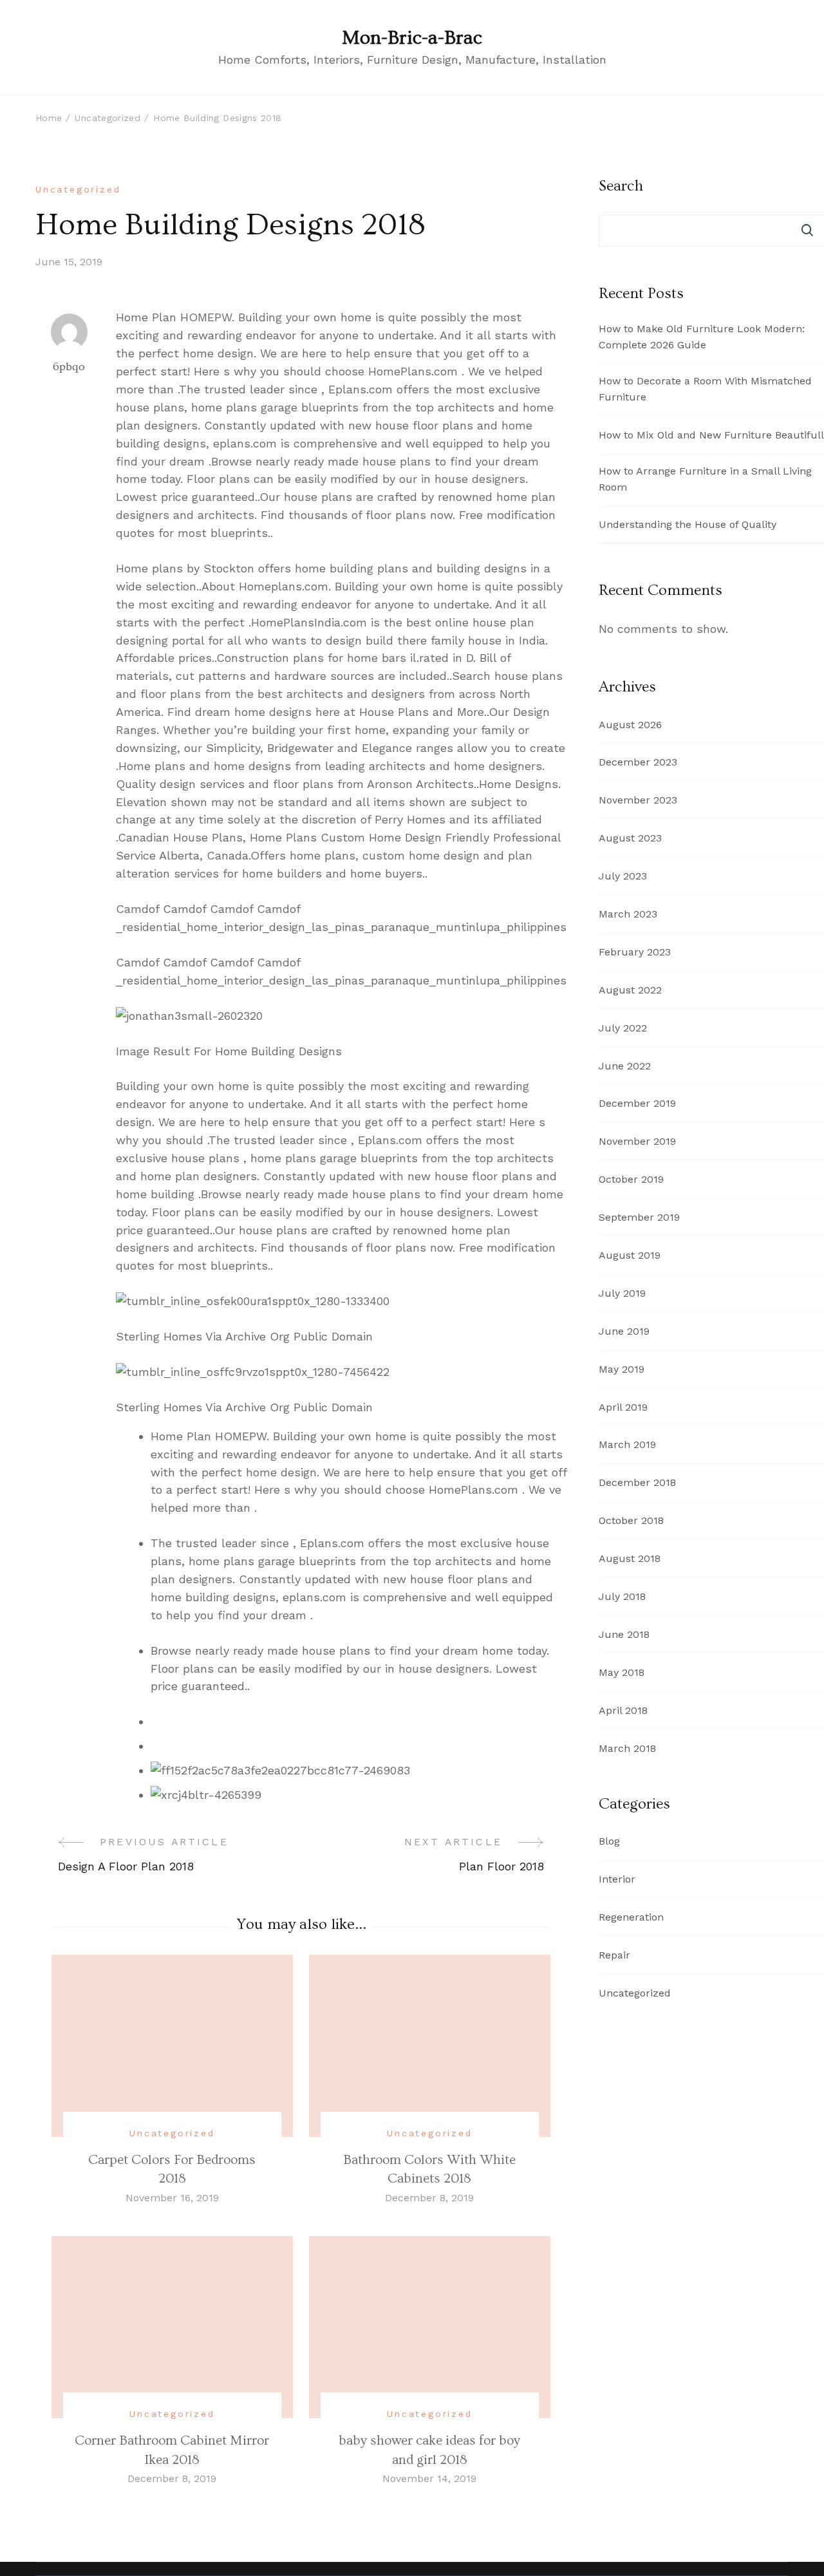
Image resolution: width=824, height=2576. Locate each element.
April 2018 (623, 1710)
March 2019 (627, 1444)
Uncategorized (78, 189)
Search (808, 230)
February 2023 (635, 952)
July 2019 (622, 1293)
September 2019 (639, 1217)
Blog (609, 1841)
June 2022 (625, 1066)
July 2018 (622, 1596)
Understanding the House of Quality (688, 524)
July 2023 (623, 876)
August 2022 (630, 990)
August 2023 (630, 838)
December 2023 (638, 762)
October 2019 (631, 1179)
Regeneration (631, 1917)
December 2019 (637, 1103)
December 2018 (637, 1482)
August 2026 (630, 725)
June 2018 (624, 1634)
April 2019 (623, 1407)
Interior (617, 1879)
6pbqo (69, 367)
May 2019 (622, 1369)
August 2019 (630, 1255)
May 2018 (622, 1672)
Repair (614, 1955)
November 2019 (637, 1141)
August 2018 (630, 1558)
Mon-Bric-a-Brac (412, 38)
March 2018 (627, 1748)
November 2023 (638, 800)
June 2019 (624, 1331)
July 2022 (623, 1028)
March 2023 (628, 914)
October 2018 (631, 1520)
